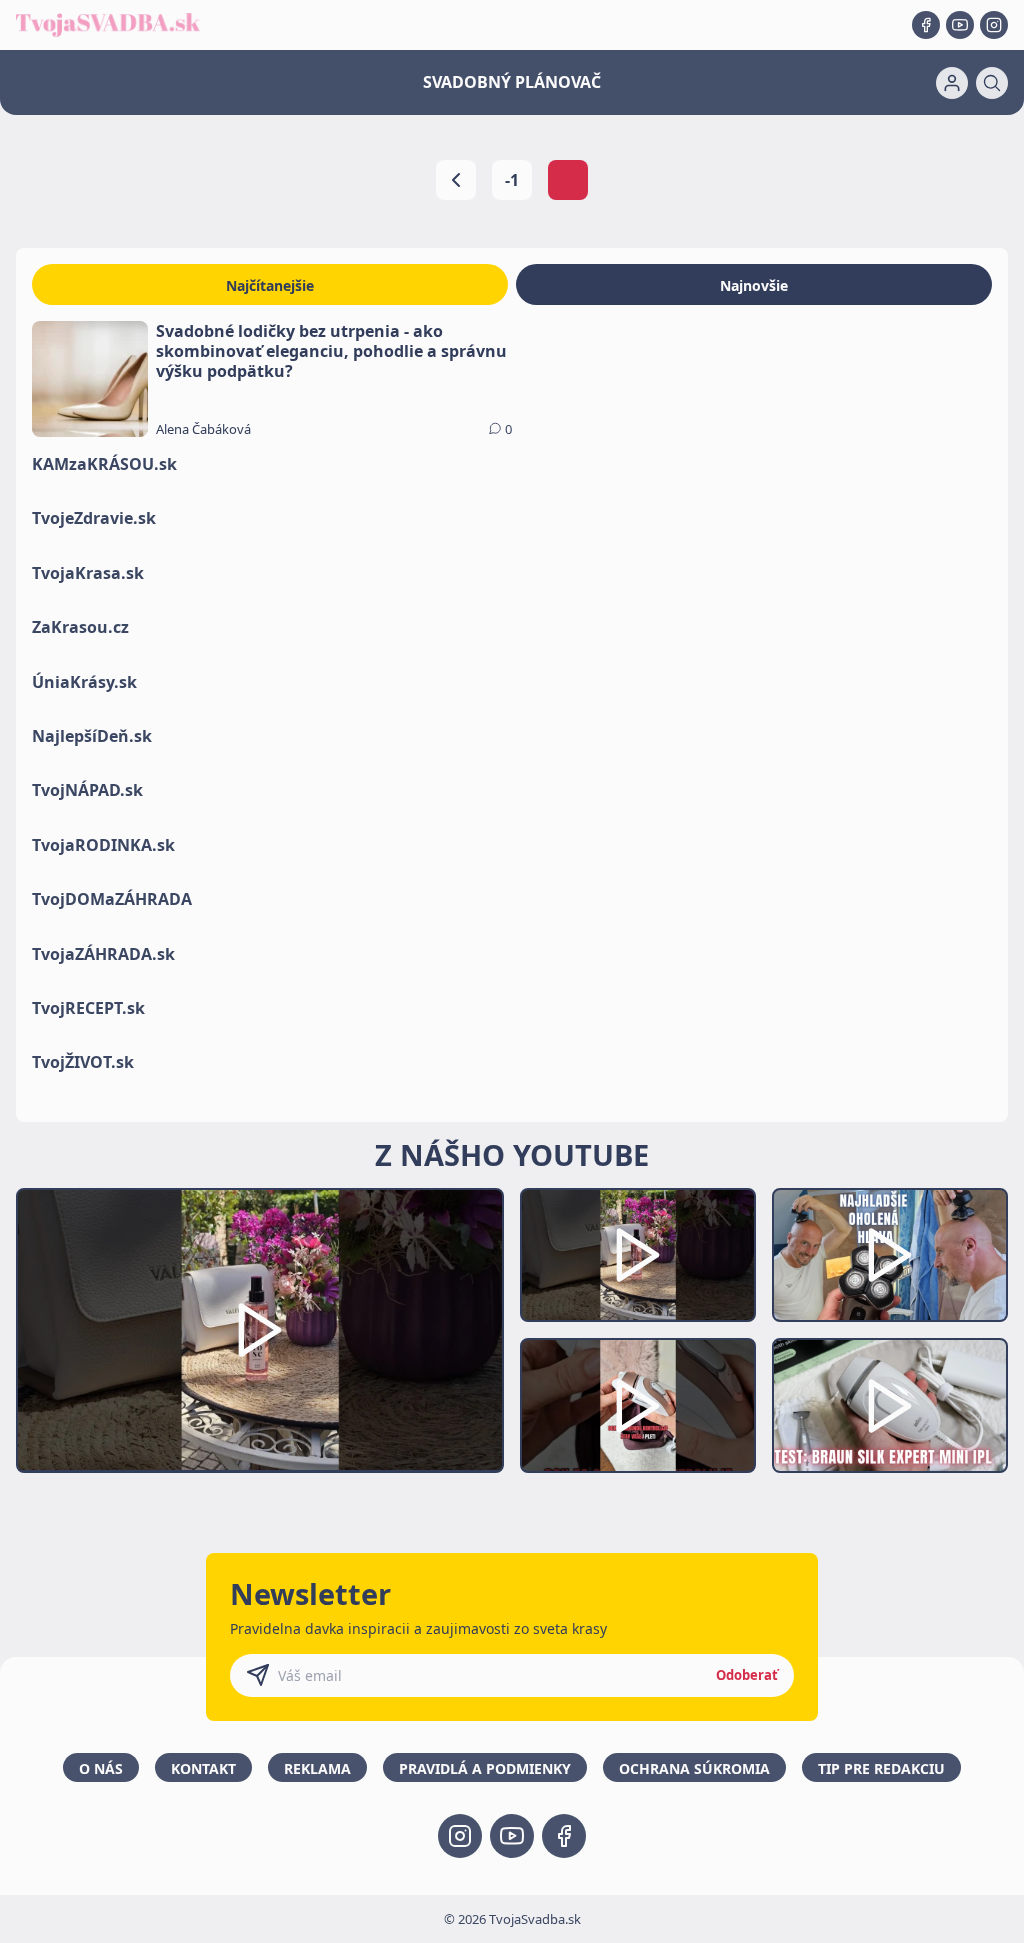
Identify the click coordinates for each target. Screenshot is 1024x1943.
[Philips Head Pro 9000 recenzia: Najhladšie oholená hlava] (890, 1255)
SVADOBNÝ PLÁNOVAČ (512, 82)
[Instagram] (994, 25)
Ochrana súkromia (694, 1768)
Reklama (317, 1768)
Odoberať (747, 1675)
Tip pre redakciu (881, 1768)
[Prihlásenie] (952, 83)
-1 (512, 180)
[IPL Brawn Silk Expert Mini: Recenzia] (890, 1405)
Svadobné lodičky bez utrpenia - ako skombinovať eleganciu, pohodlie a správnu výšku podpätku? (331, 351)
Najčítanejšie (270, 285)
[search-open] (992, 83)
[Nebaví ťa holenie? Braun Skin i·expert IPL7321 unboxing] (638, 1405)
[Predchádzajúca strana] (456, 180)
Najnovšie (754, 285)
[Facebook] (926, 25)
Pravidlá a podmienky (485, 1768)
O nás (101, 1768)
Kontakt (203, 1768)
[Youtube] (960, 25)
